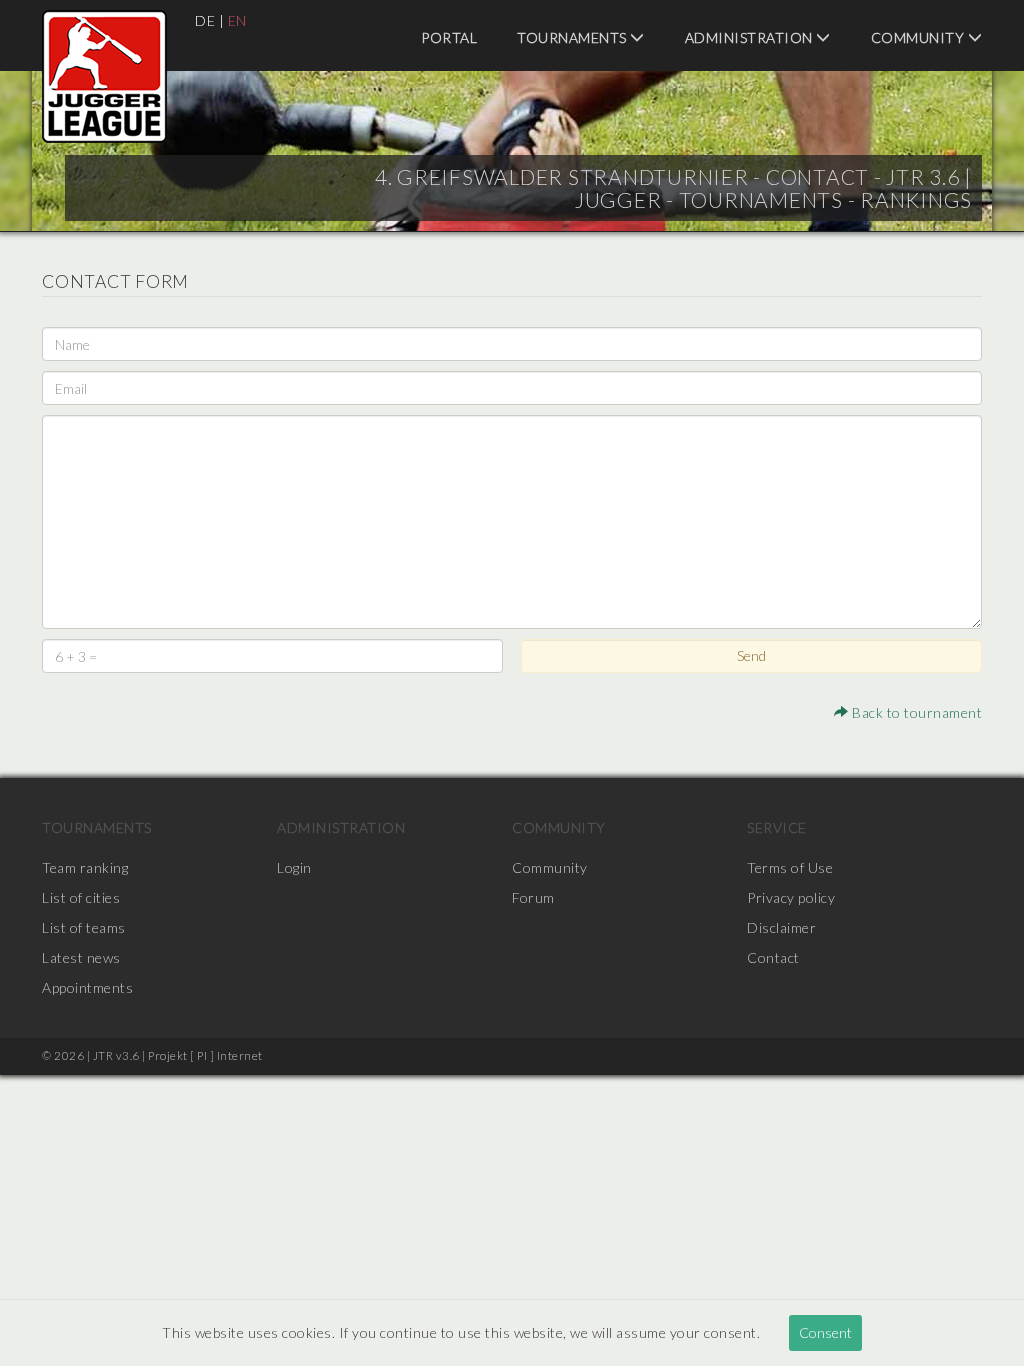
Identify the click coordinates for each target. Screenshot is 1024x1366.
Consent (825, 1332)
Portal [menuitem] (449, 37)
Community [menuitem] (919, 37)
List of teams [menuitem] (84, 927)
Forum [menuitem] (533, 897)
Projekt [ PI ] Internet (205, 1055)
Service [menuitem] (777, 827)
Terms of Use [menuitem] (790, 867)
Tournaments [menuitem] (573, 37)
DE (205, 20)
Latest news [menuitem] (81, 957)
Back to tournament (915, 712)
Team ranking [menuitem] (85, 867)
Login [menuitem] (294, 867)
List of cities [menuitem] (81, 897)
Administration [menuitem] (751, 37)
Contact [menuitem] (773, 957)
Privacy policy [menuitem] (791, 897)
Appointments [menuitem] (87, 987)
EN (237, 20)
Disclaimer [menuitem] (781, 927)
